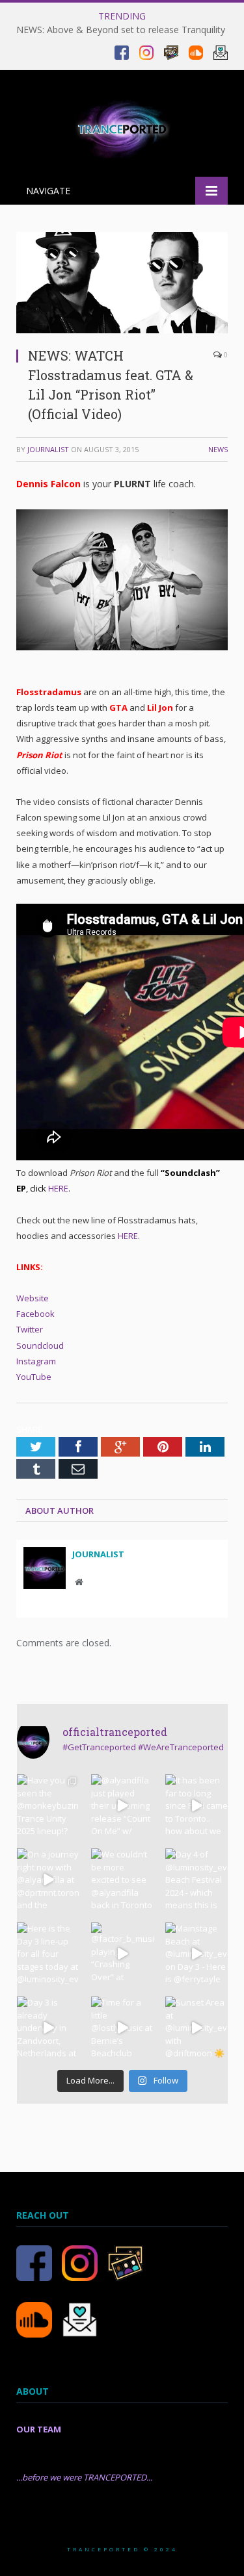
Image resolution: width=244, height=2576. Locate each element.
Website (33, 1298)
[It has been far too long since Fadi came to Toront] (197, 1805)
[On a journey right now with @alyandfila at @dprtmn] (48, 1880)
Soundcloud (40, 1345)
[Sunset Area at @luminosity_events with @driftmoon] (197, 2028)
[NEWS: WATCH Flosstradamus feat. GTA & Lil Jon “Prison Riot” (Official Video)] (122, 330)
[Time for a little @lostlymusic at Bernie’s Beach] (122, 2028)
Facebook (35, 1314)
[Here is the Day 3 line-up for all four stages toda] (48, 1954)
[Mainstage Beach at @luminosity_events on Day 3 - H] (197, 1954)
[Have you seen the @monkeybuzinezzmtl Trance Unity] (48, 1805)
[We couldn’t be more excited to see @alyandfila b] (122, 1880)
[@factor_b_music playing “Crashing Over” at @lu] (122, 1954)
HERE (57, 1188)
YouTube (34, 1377)
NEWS (218, 449)
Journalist (48, 449)
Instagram (36, 1361)
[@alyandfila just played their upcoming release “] (122, 1805)
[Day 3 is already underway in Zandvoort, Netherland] (48, 2028)
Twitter (30, 1329)
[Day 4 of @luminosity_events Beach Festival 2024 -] (197, 1880)
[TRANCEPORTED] (122, 126)
